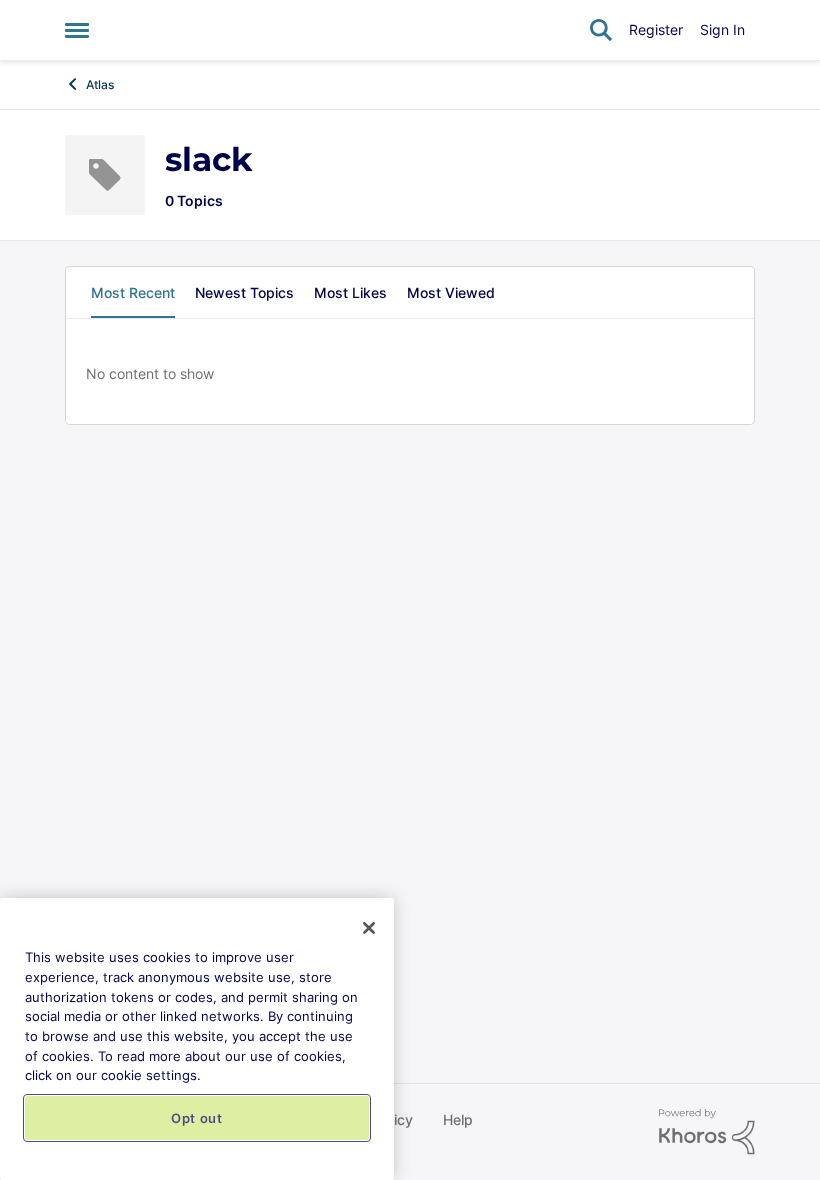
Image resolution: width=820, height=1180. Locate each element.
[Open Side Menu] (77, 30)
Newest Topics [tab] (244, 292)
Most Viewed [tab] (451, 292)
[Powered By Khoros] (707, 1132)
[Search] (601, 30)
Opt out (197, 1118)
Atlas (100, 84)
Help (458, 1119)
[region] (197, 1039)
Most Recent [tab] (133, 292)
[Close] (369, 928)
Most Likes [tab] (350, 292)
